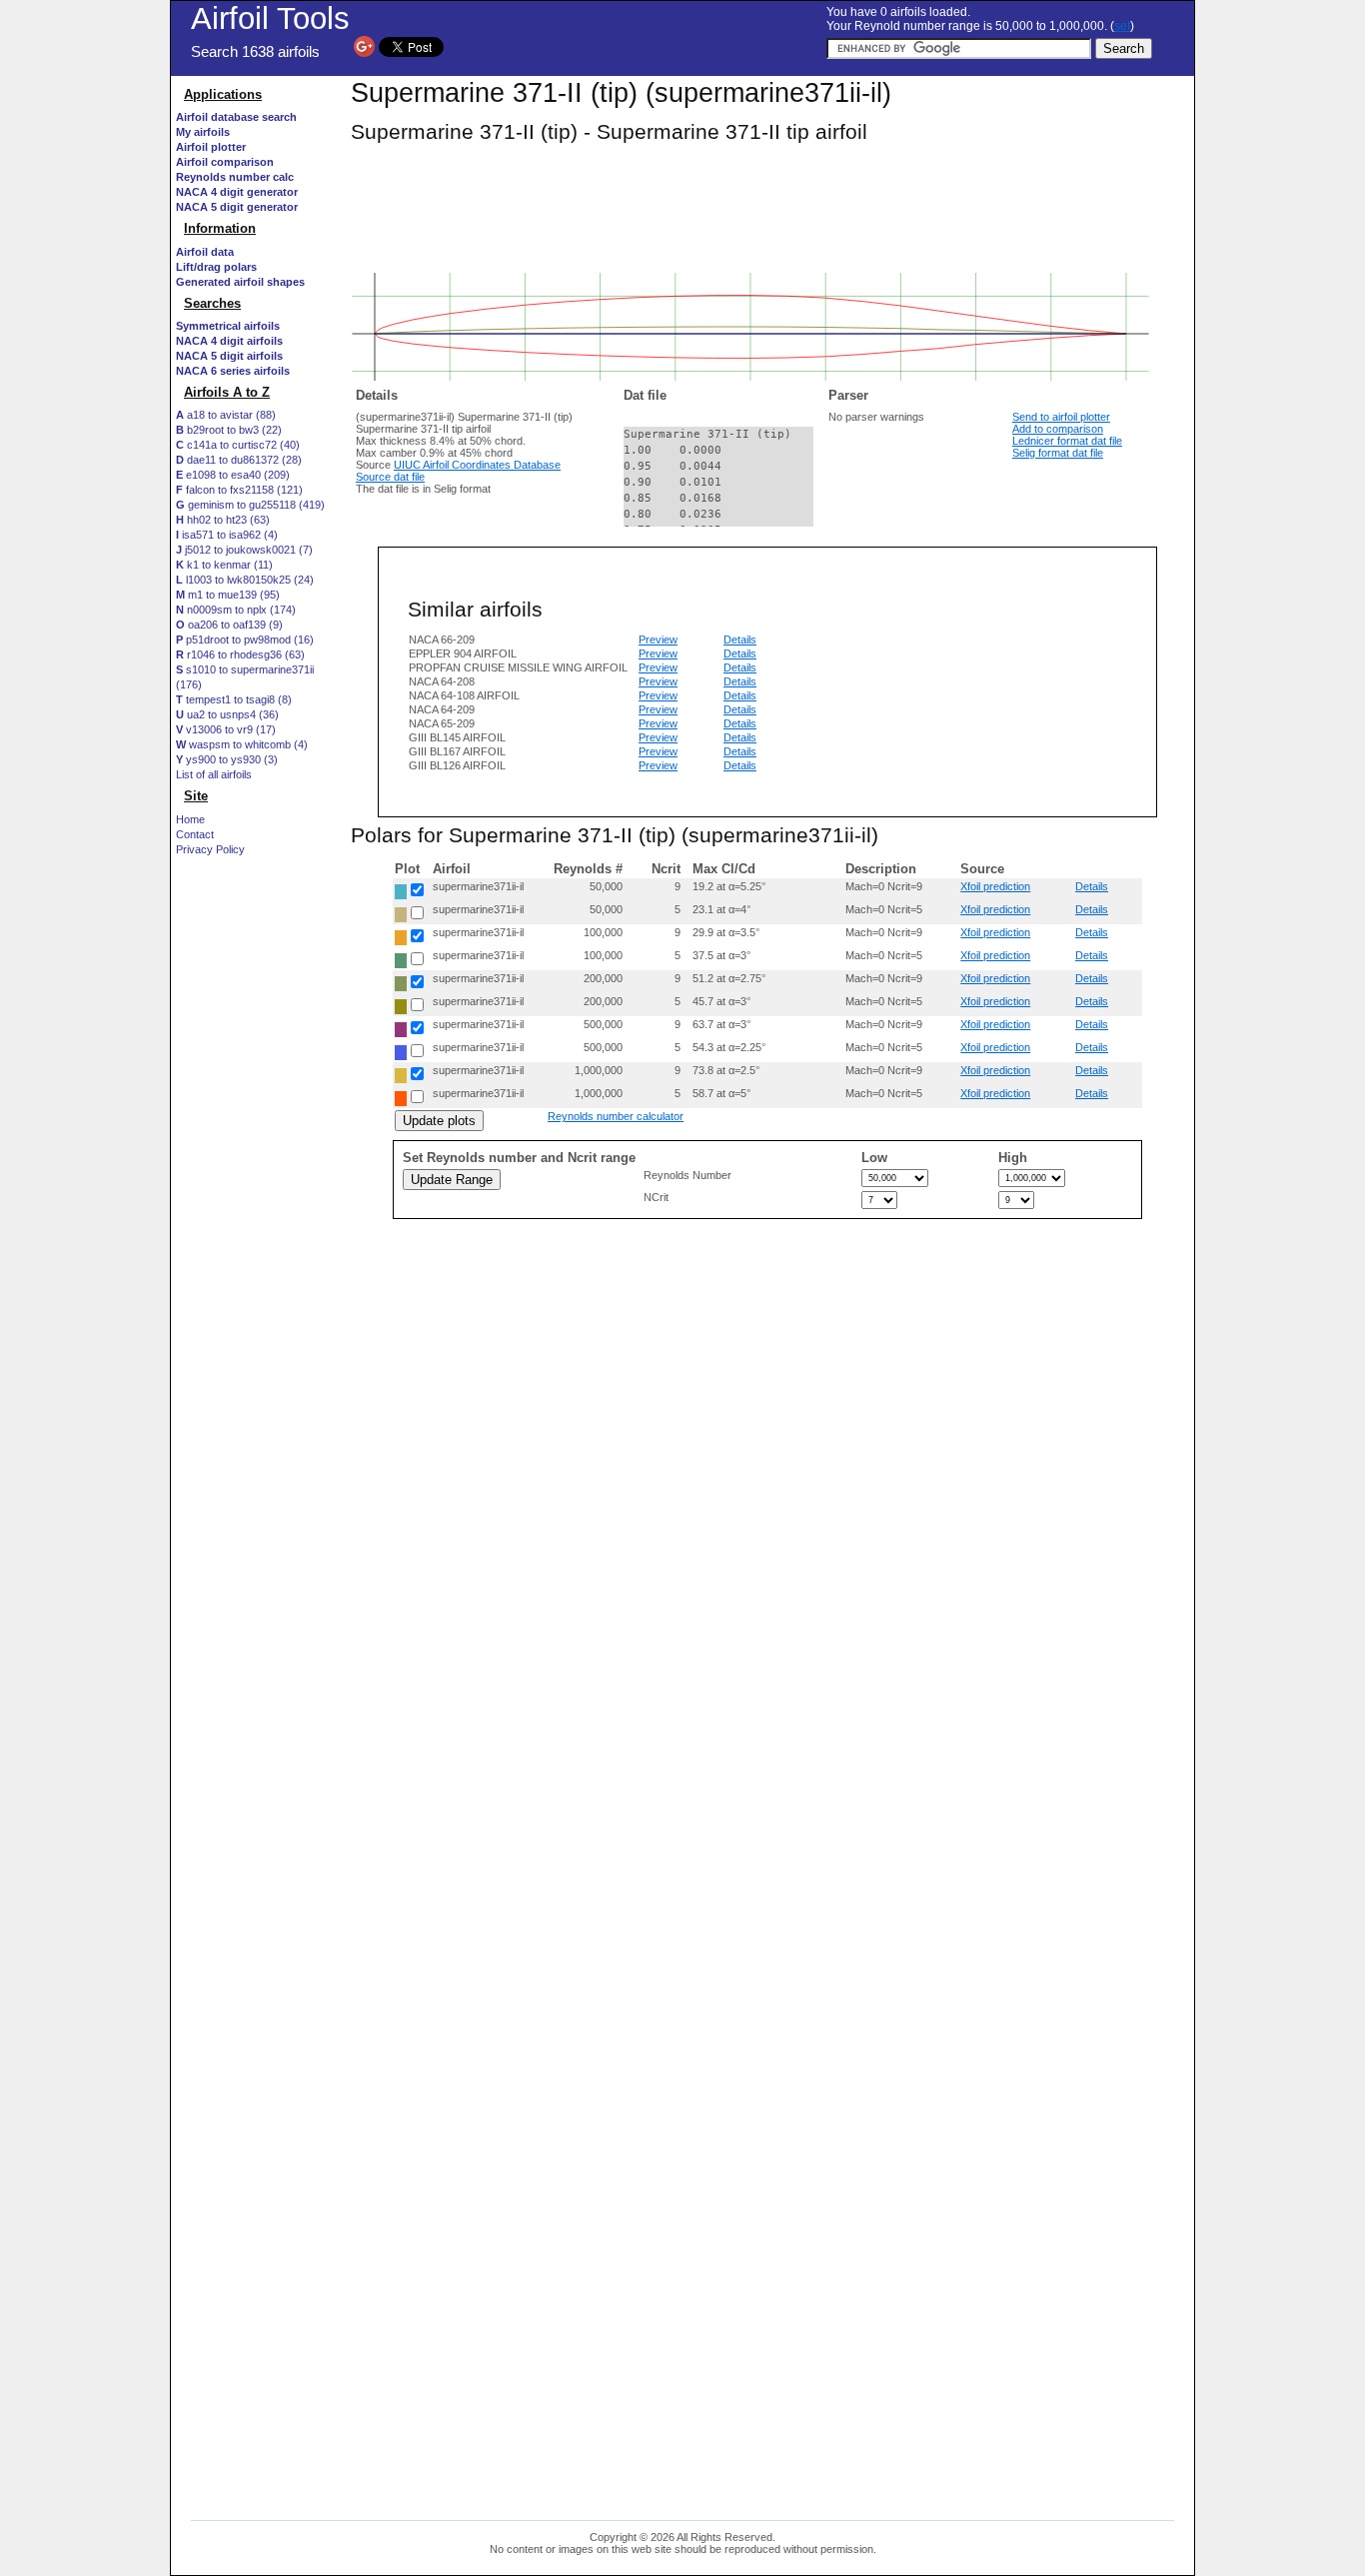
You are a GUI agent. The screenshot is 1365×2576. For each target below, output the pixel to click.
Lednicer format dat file (1067, 441)
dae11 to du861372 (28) (239, 460)
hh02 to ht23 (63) (223, 520)
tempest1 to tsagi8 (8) (234, 699)
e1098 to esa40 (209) (233, 475)
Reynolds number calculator (616, 1116)
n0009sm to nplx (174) (236, 610)
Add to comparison (1058, 429)
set (1122, 26)
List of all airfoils (214, 774)
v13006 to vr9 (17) (226, 729)
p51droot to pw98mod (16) (245, 640)
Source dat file (390, 477)
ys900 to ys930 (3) (227, 759)
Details (740, 640)
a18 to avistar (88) (226, 415)
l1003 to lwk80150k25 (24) (245, 580)
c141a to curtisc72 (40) (238, 445)
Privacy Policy (210, 849)
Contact (195, 834)
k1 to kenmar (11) (224, 565)
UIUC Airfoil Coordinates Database (477, 465)
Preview (658, 640)
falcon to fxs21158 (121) (239, 490)
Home (190, 819)
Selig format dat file (1058, 453)
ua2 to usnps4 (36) (227, 714)
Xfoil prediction (995, 886)
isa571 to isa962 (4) (227, 535)
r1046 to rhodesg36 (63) (240, 654)
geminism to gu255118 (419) (250, 505)
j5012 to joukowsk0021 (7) (244, 550)
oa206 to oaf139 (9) (229, 625)
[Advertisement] (256, 1236)
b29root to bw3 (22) (229, 430)
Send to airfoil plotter (1061, 417)
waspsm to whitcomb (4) (242, 744)
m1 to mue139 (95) (228, 595)
